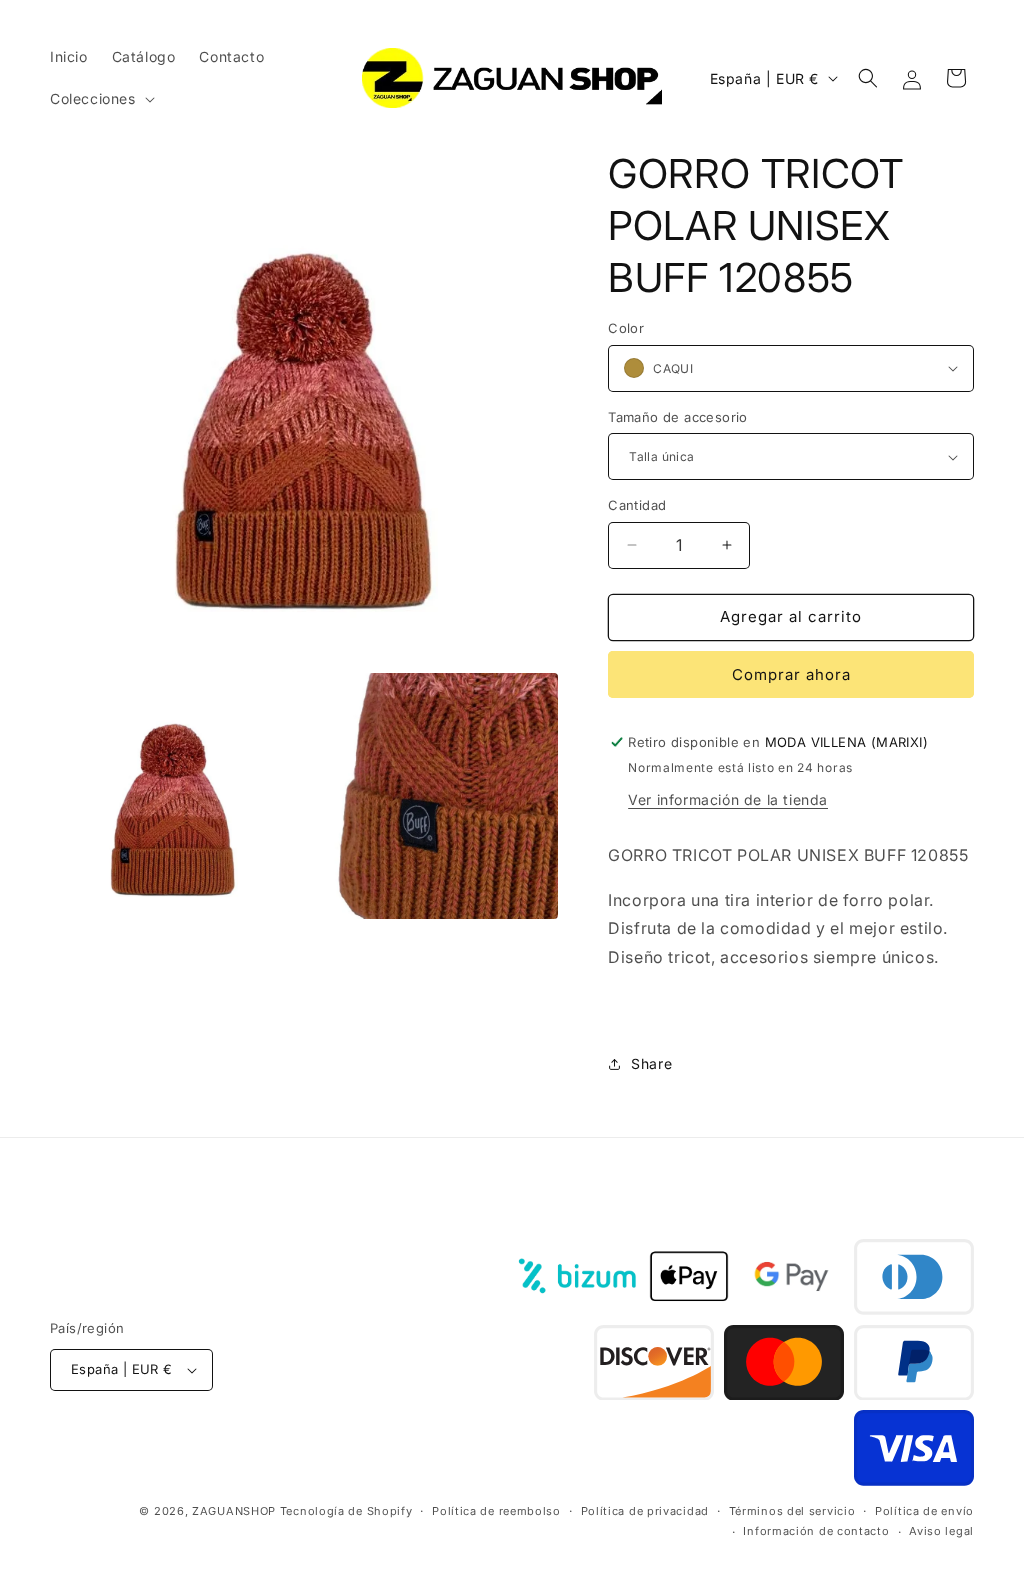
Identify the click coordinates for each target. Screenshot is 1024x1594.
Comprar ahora (791, 674)
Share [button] (651, 1063)
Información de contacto (816, 1531)
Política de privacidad (645, 1511)
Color (626, 328)
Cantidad (637, 505)
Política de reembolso (496, 1511)
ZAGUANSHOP (234, 1511)
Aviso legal (941, 1531)
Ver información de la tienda (728, 799)
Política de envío (924, 1511)
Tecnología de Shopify (346, 1511)
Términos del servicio (792, 1511)
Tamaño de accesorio (678, 417)
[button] (100, 99)
